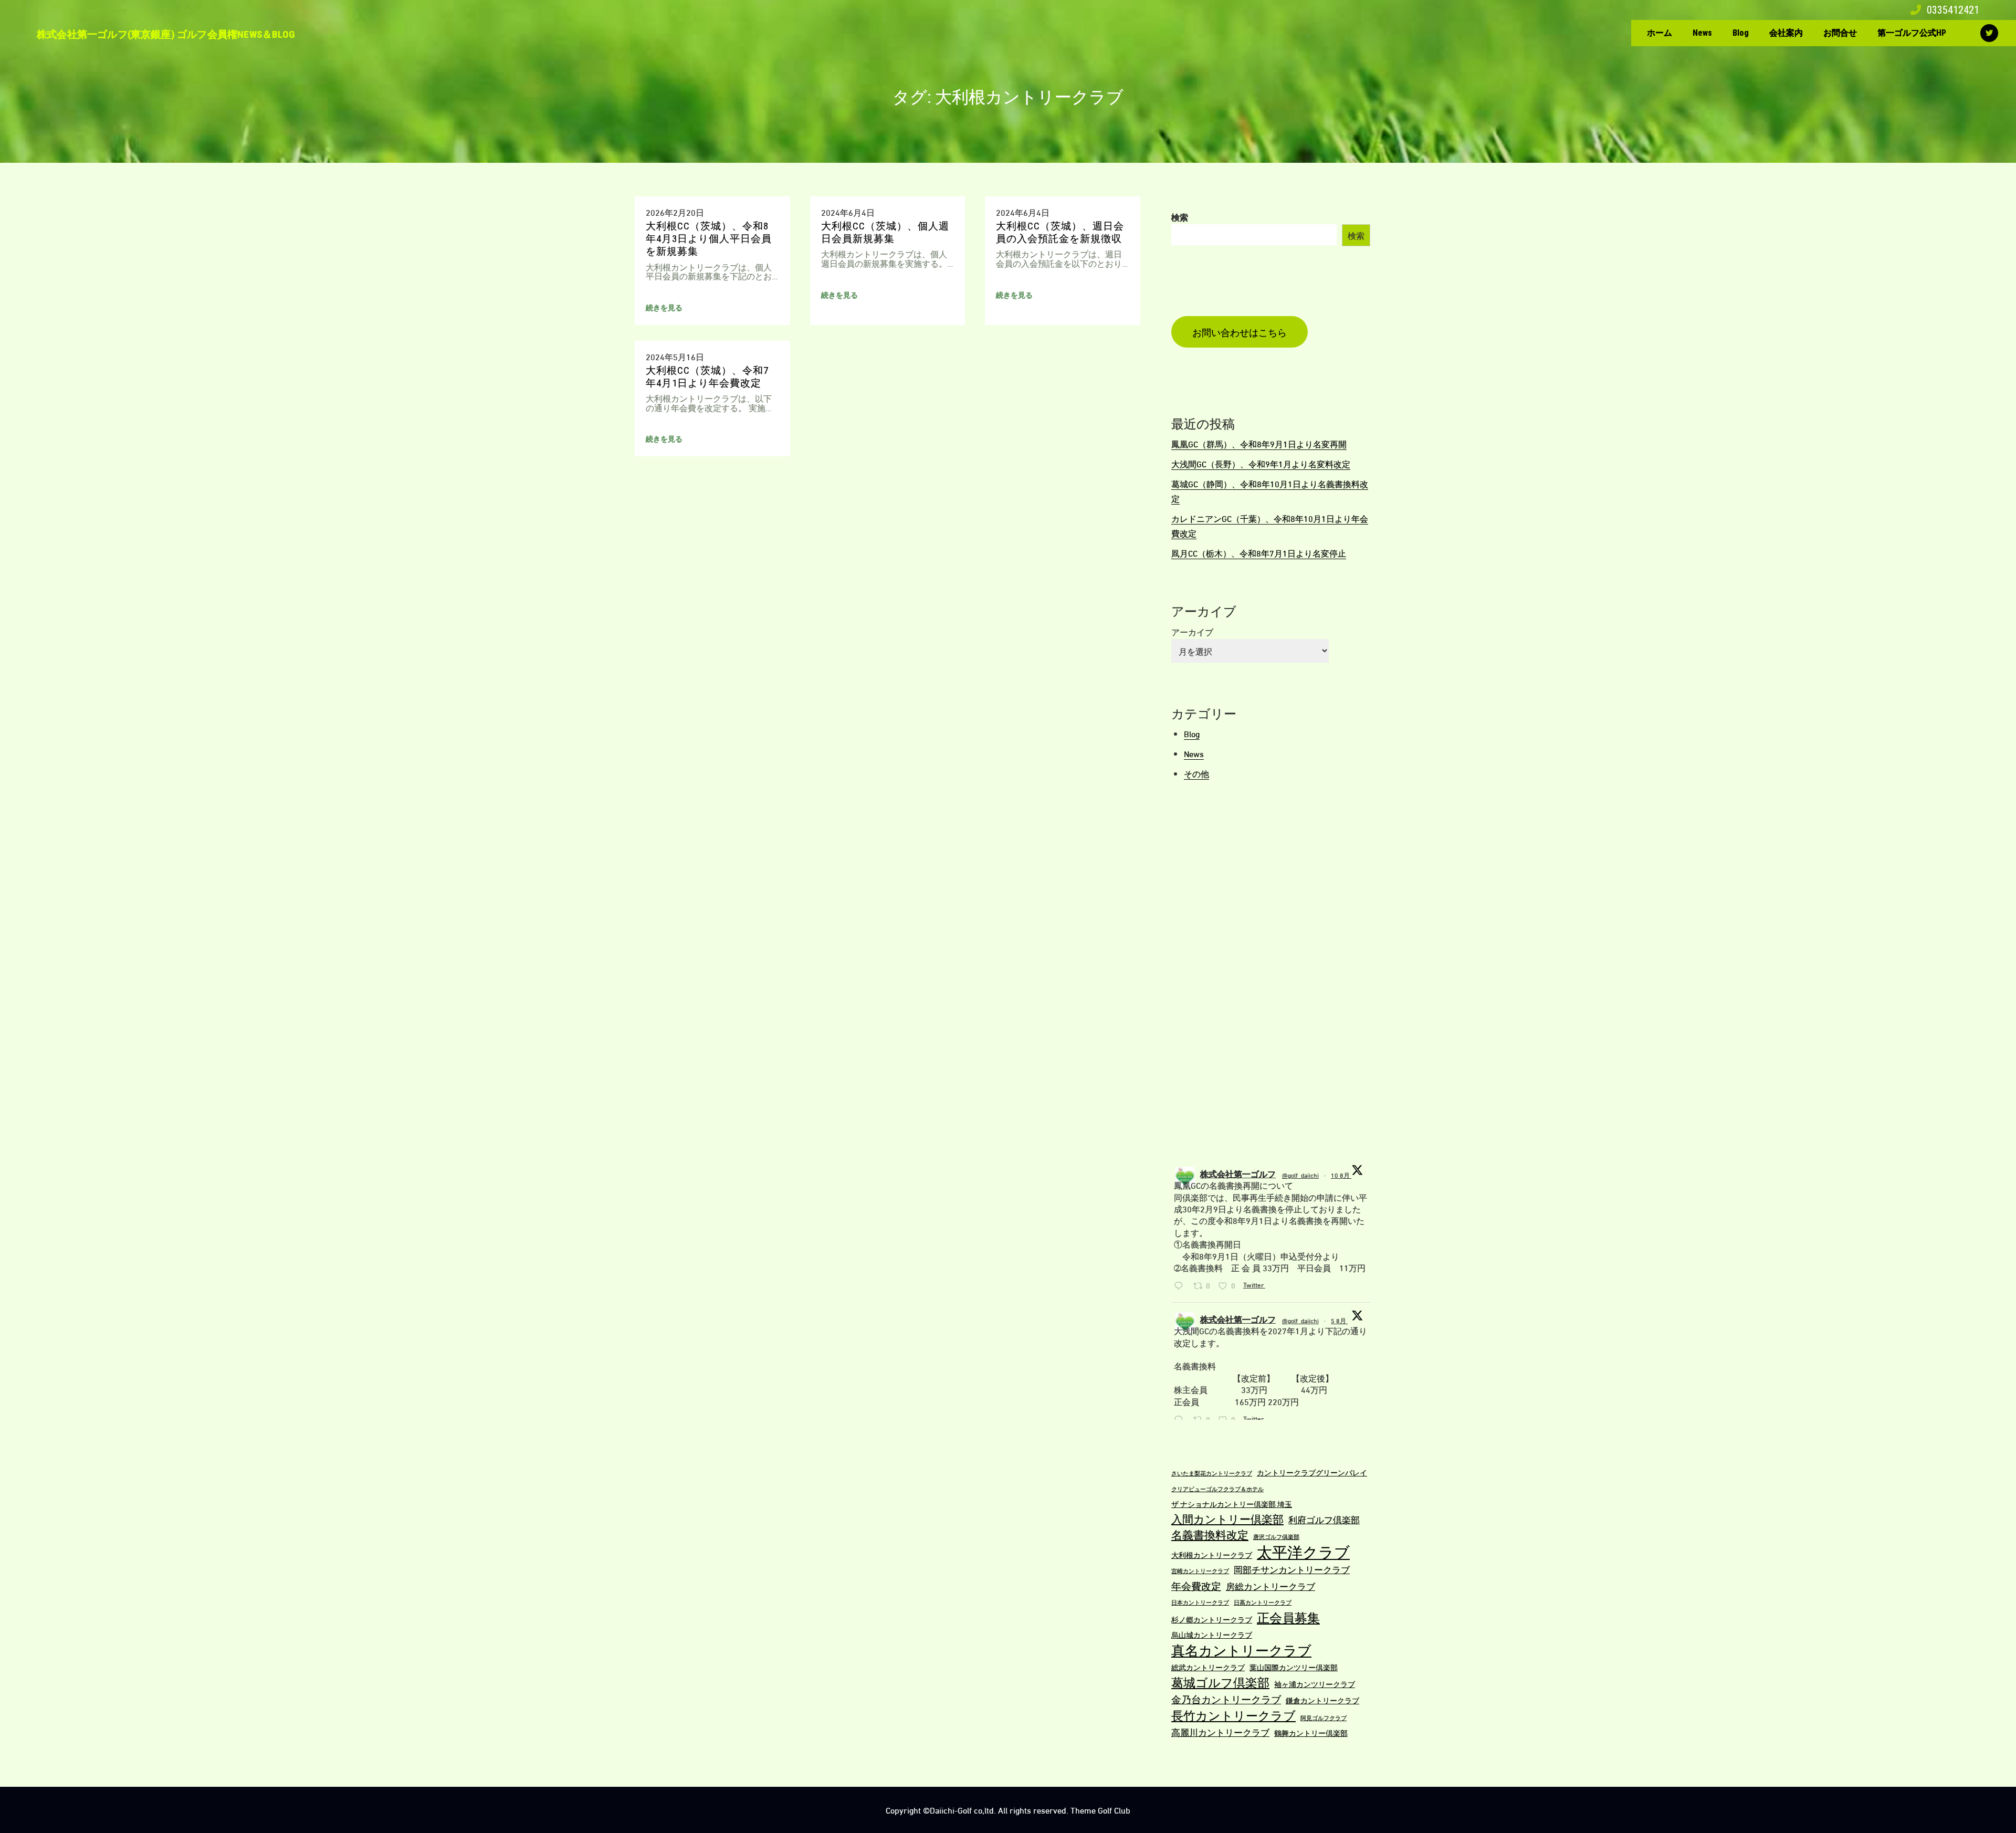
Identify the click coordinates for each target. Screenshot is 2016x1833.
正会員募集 (1288, 1617)
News (1702, 33)
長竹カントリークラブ (1233, 1715)
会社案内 (1786, 33)
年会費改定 (1196, 1585)
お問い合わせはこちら (1240, 332)
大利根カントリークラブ (1212, 1554)
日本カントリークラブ (1200, 1602)
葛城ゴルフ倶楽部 (1220, 1682)
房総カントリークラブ (1270, 1586)
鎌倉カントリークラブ (1322, 1700)
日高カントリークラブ (1263, 1602)
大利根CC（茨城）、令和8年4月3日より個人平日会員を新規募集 (709, 239)
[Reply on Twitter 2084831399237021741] (1181, 1420)
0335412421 (1952, 10)
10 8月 (1341, 1175)
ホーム (1660, 33)
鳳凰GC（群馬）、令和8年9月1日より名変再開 (1259, 443)
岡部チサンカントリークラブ (1292, 1569)
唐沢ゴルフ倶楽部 (1276, 1536)
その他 (1196, 773)
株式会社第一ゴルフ (1238, 1173)
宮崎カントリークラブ (1200, 1570)
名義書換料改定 (1210, 1534)
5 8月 (1339, 1320)
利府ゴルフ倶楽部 (1324, 1519)
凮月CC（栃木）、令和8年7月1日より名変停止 (1259, 553)
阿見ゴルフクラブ (1324, 1717)
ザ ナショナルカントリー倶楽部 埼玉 (1232, 1504)
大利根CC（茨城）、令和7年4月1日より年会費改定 (707, 377)
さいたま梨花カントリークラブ (1212, 1473)
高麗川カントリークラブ (1220, 1732)
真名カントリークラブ (1241, 1649)
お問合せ (1840, 33)
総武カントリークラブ (1208, 1667)
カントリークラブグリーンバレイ (1312, 1472)
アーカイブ (1192, 631)
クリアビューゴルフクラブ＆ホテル (1217, 1489)
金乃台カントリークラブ (1226, 1699)
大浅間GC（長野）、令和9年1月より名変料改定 (1261, 463)
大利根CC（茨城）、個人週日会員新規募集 (885, 232)
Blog (1741, 33)
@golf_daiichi (1300, 1175)
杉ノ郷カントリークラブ (1212, 1619)
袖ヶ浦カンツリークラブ (1315, 1684)
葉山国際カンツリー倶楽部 (1294, 1667)
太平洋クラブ (1303, 1551)
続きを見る (664, 307)
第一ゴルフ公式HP (1912, 33)
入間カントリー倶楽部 (1227, 1518)
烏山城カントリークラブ (1212, 1634)
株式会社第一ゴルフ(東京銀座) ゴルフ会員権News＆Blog (166, 34)
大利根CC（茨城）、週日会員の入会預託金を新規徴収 (1060, 232)
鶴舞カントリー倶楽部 (1311, 1732)
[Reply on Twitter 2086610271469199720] (1181, 1286)
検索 (1180, 217)
